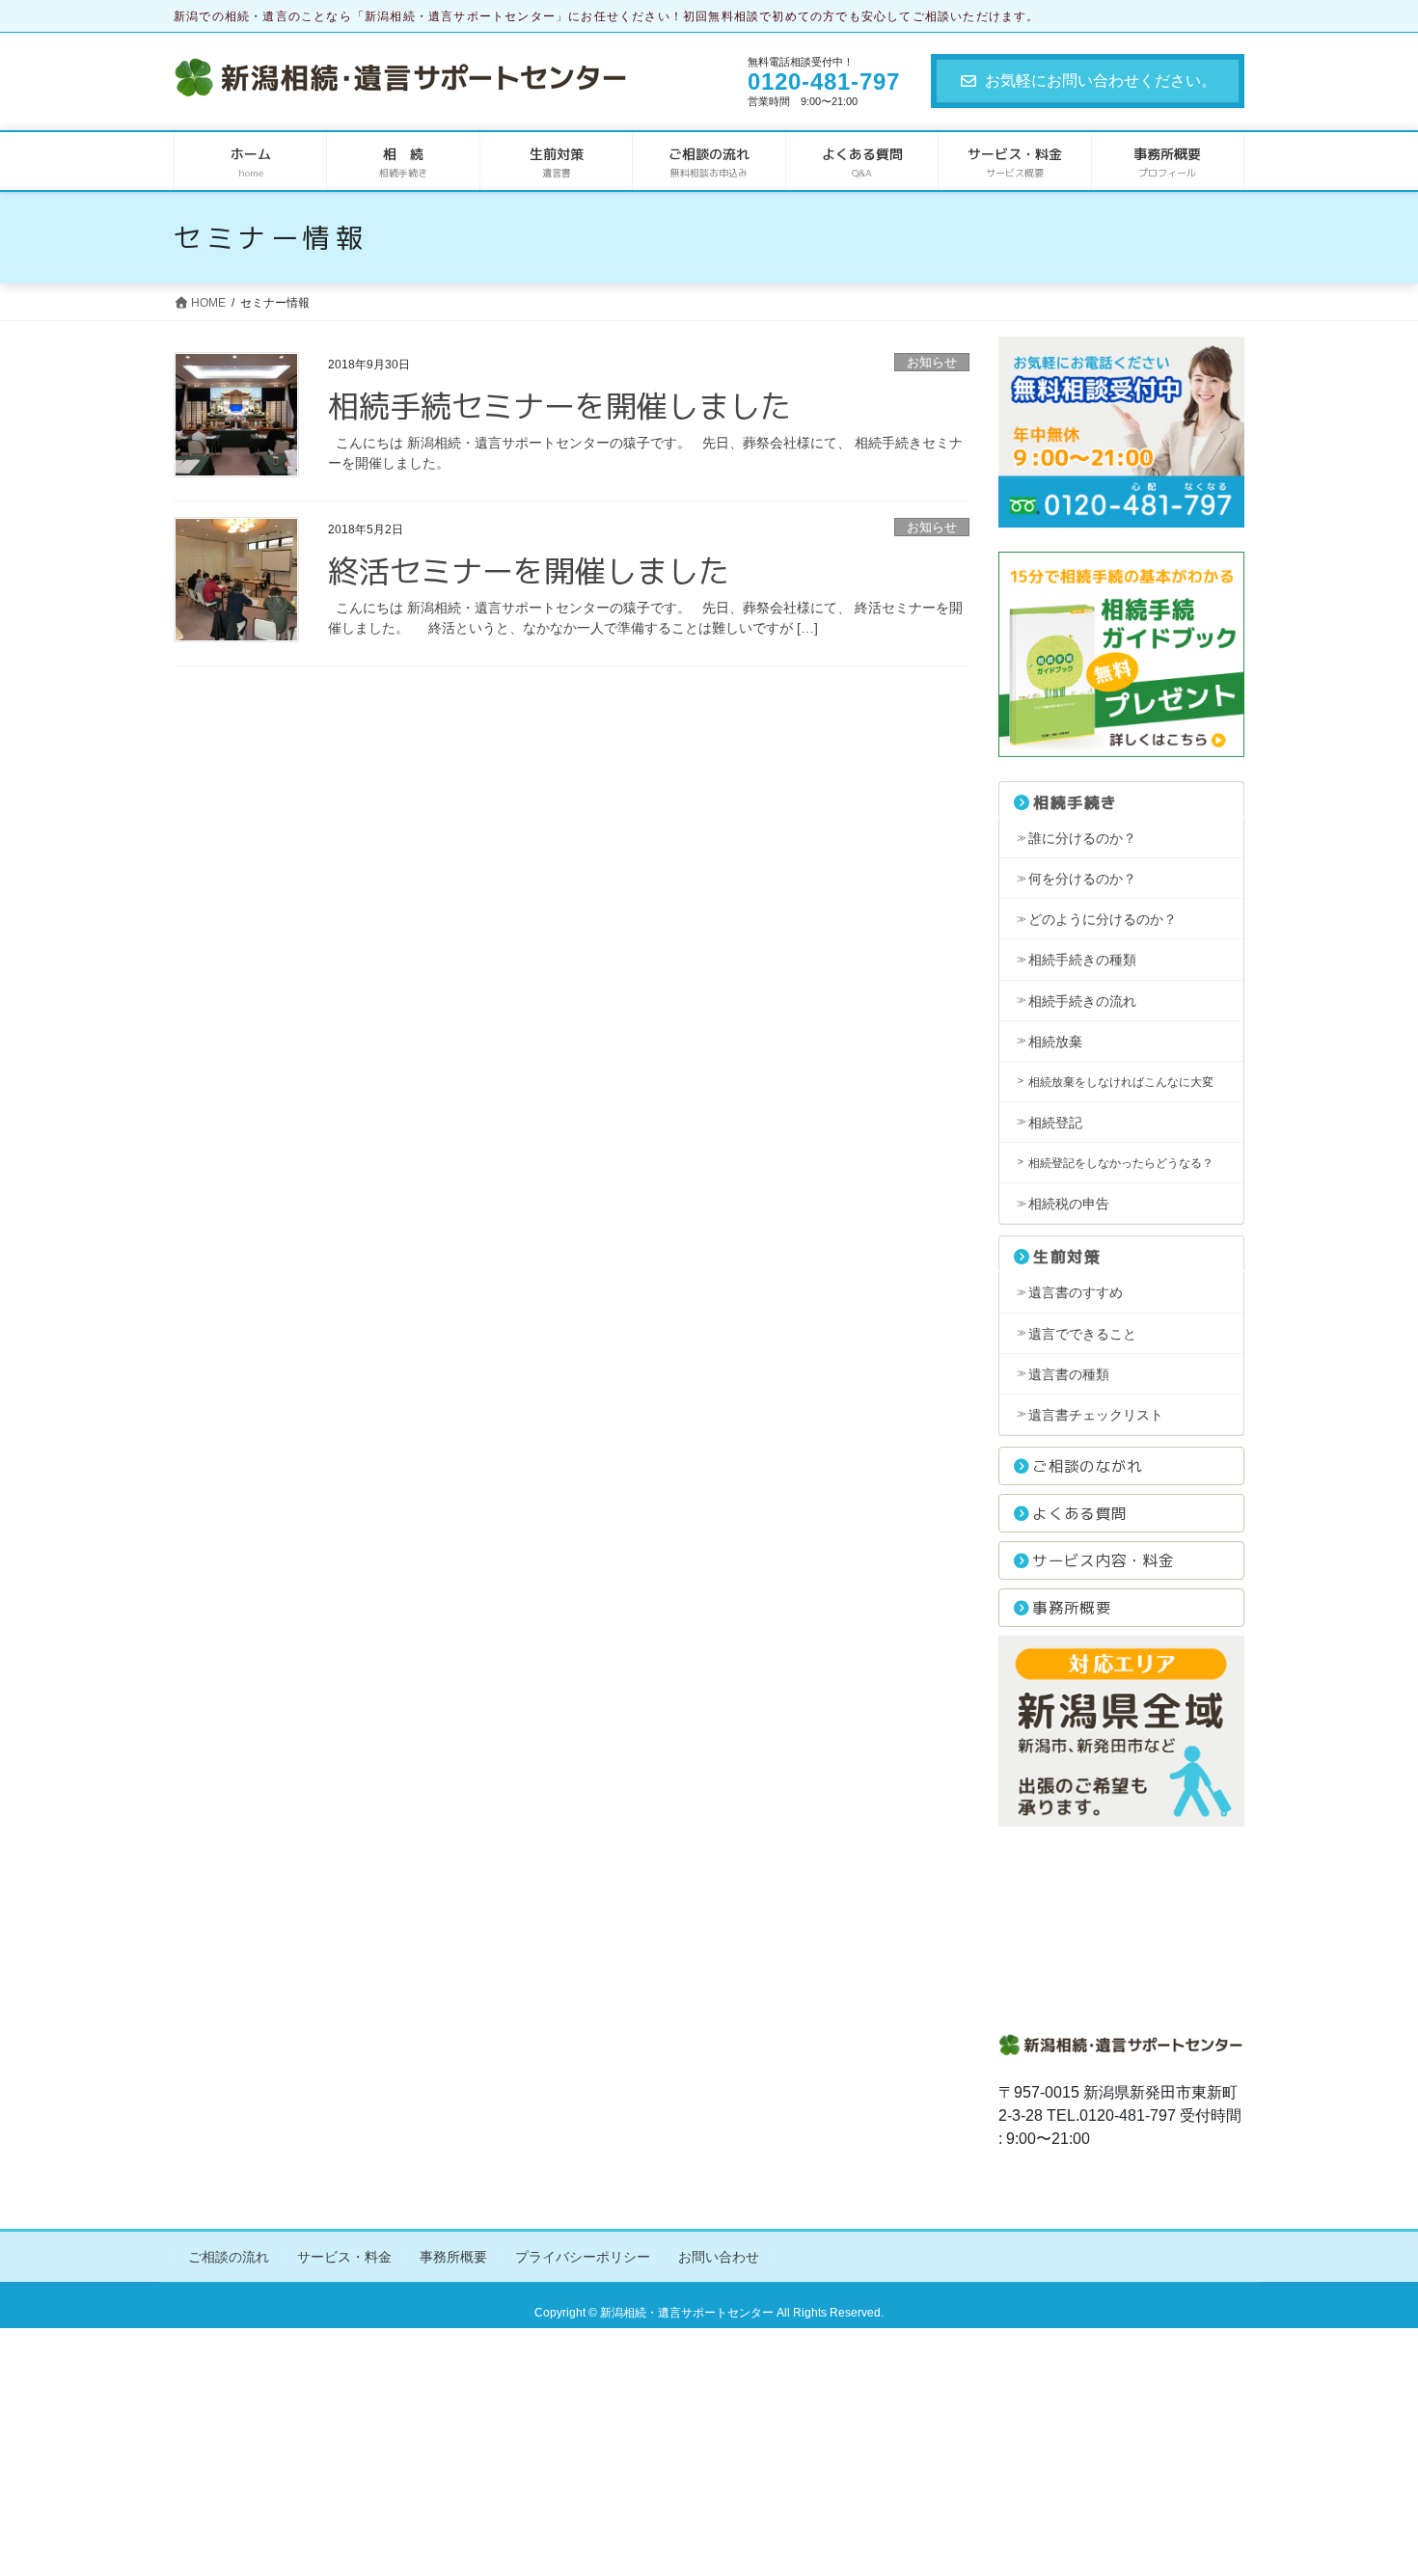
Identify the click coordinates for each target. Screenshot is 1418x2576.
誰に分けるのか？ (1082, 838)
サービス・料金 (344, 2257)
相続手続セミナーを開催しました (559, 406)
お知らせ (932, 362)
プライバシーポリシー (583, 2257)
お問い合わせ (719, 2257)
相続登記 (1055, 1123)
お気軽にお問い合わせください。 (1101, 81)
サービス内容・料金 (1103, 1560)
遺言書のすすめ (1076, 1292)
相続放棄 (1055, 1042)
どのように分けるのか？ (1103, 919)
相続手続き (1076, 802)
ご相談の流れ (229, 2257)
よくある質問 (1079, 1513)
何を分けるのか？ (1082, 879)
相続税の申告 (1069, 1204)
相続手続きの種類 (1082, 960)
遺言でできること (1082, 1334)
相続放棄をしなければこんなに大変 (1121, 1082)
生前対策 (1067, 1257)
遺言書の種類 (1069, 1374)
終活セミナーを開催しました (529, 571)
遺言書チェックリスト (1096, 1415)
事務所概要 (1072, 1608)
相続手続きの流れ (1082, 1001)
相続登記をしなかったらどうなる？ (1121, 1163)
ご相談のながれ (1087, 1466)
